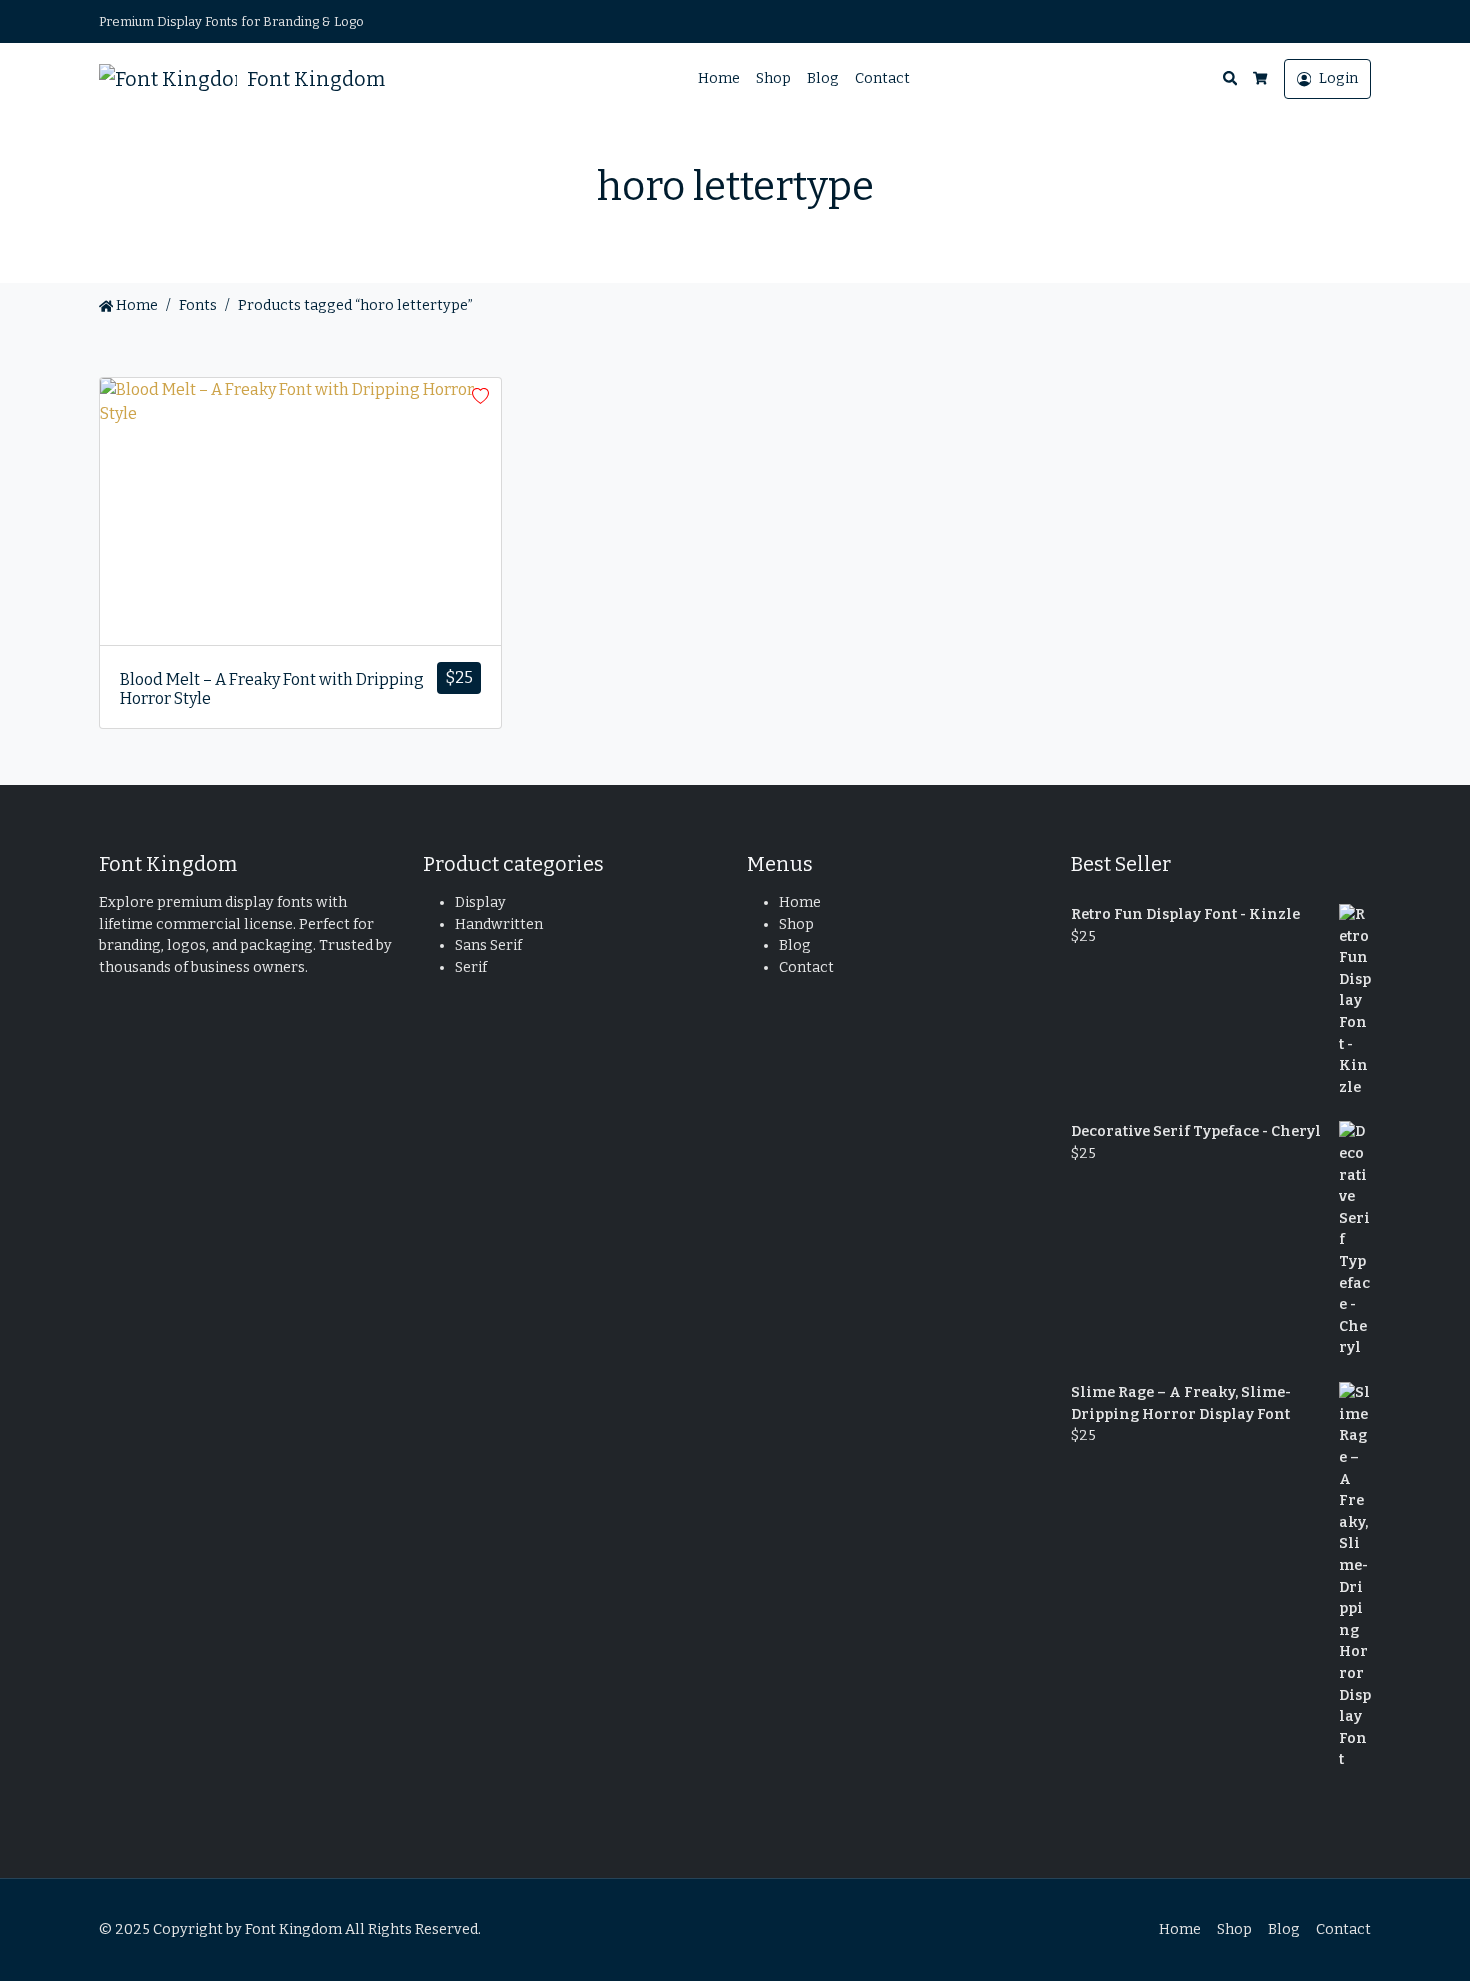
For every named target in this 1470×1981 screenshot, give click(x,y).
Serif (471, 967)
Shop (773, 78)
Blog (823, 78)
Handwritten (499, 924)
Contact (882, 78)
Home (719, 78)
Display (480, 902)
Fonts (198, 305)
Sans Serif (488, 945)
